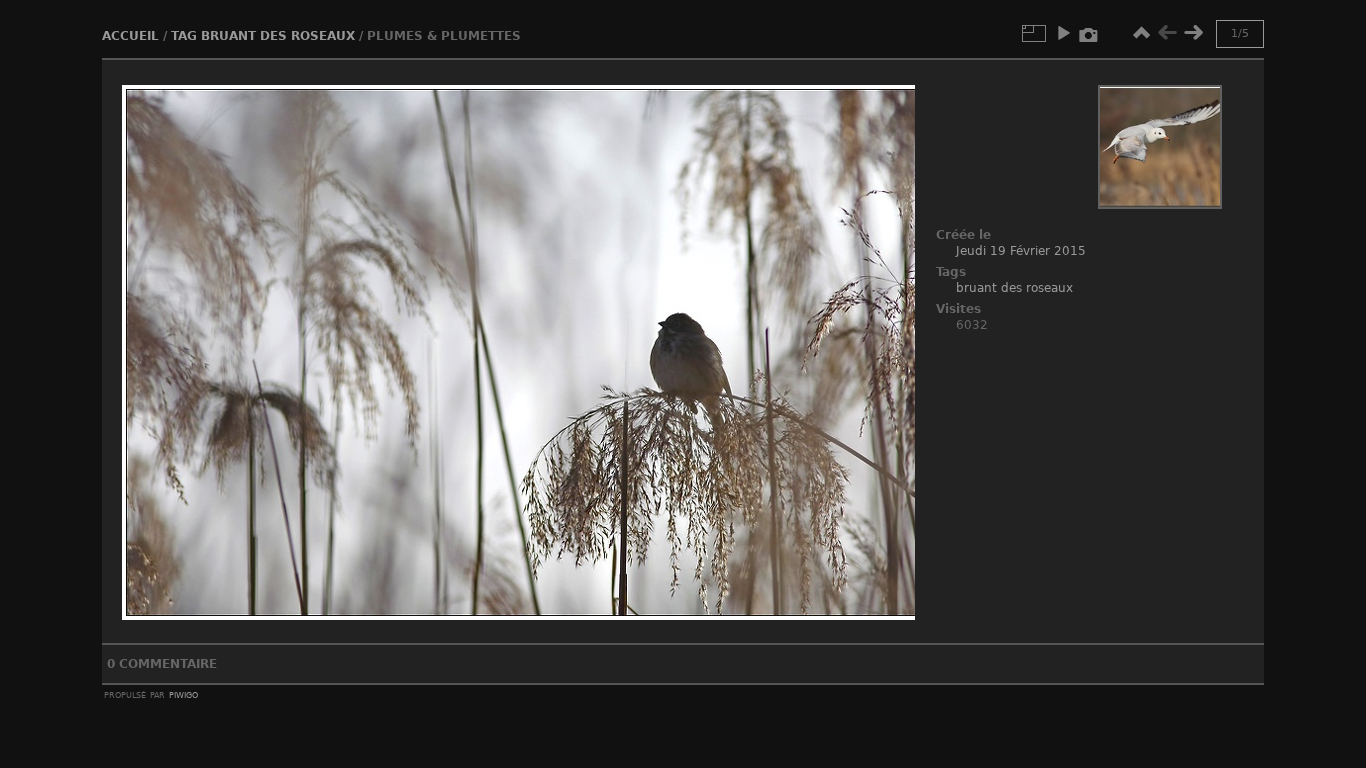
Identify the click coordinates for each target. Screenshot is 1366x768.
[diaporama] (1063, 33)
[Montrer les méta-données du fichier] (1089, 33)
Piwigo (183, 694)
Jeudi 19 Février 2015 (1021, 251)
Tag (184, 36)
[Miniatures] (1141, 33)
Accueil (130, 36)
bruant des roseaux (278, 36)
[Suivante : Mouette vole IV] (1193, 33)
